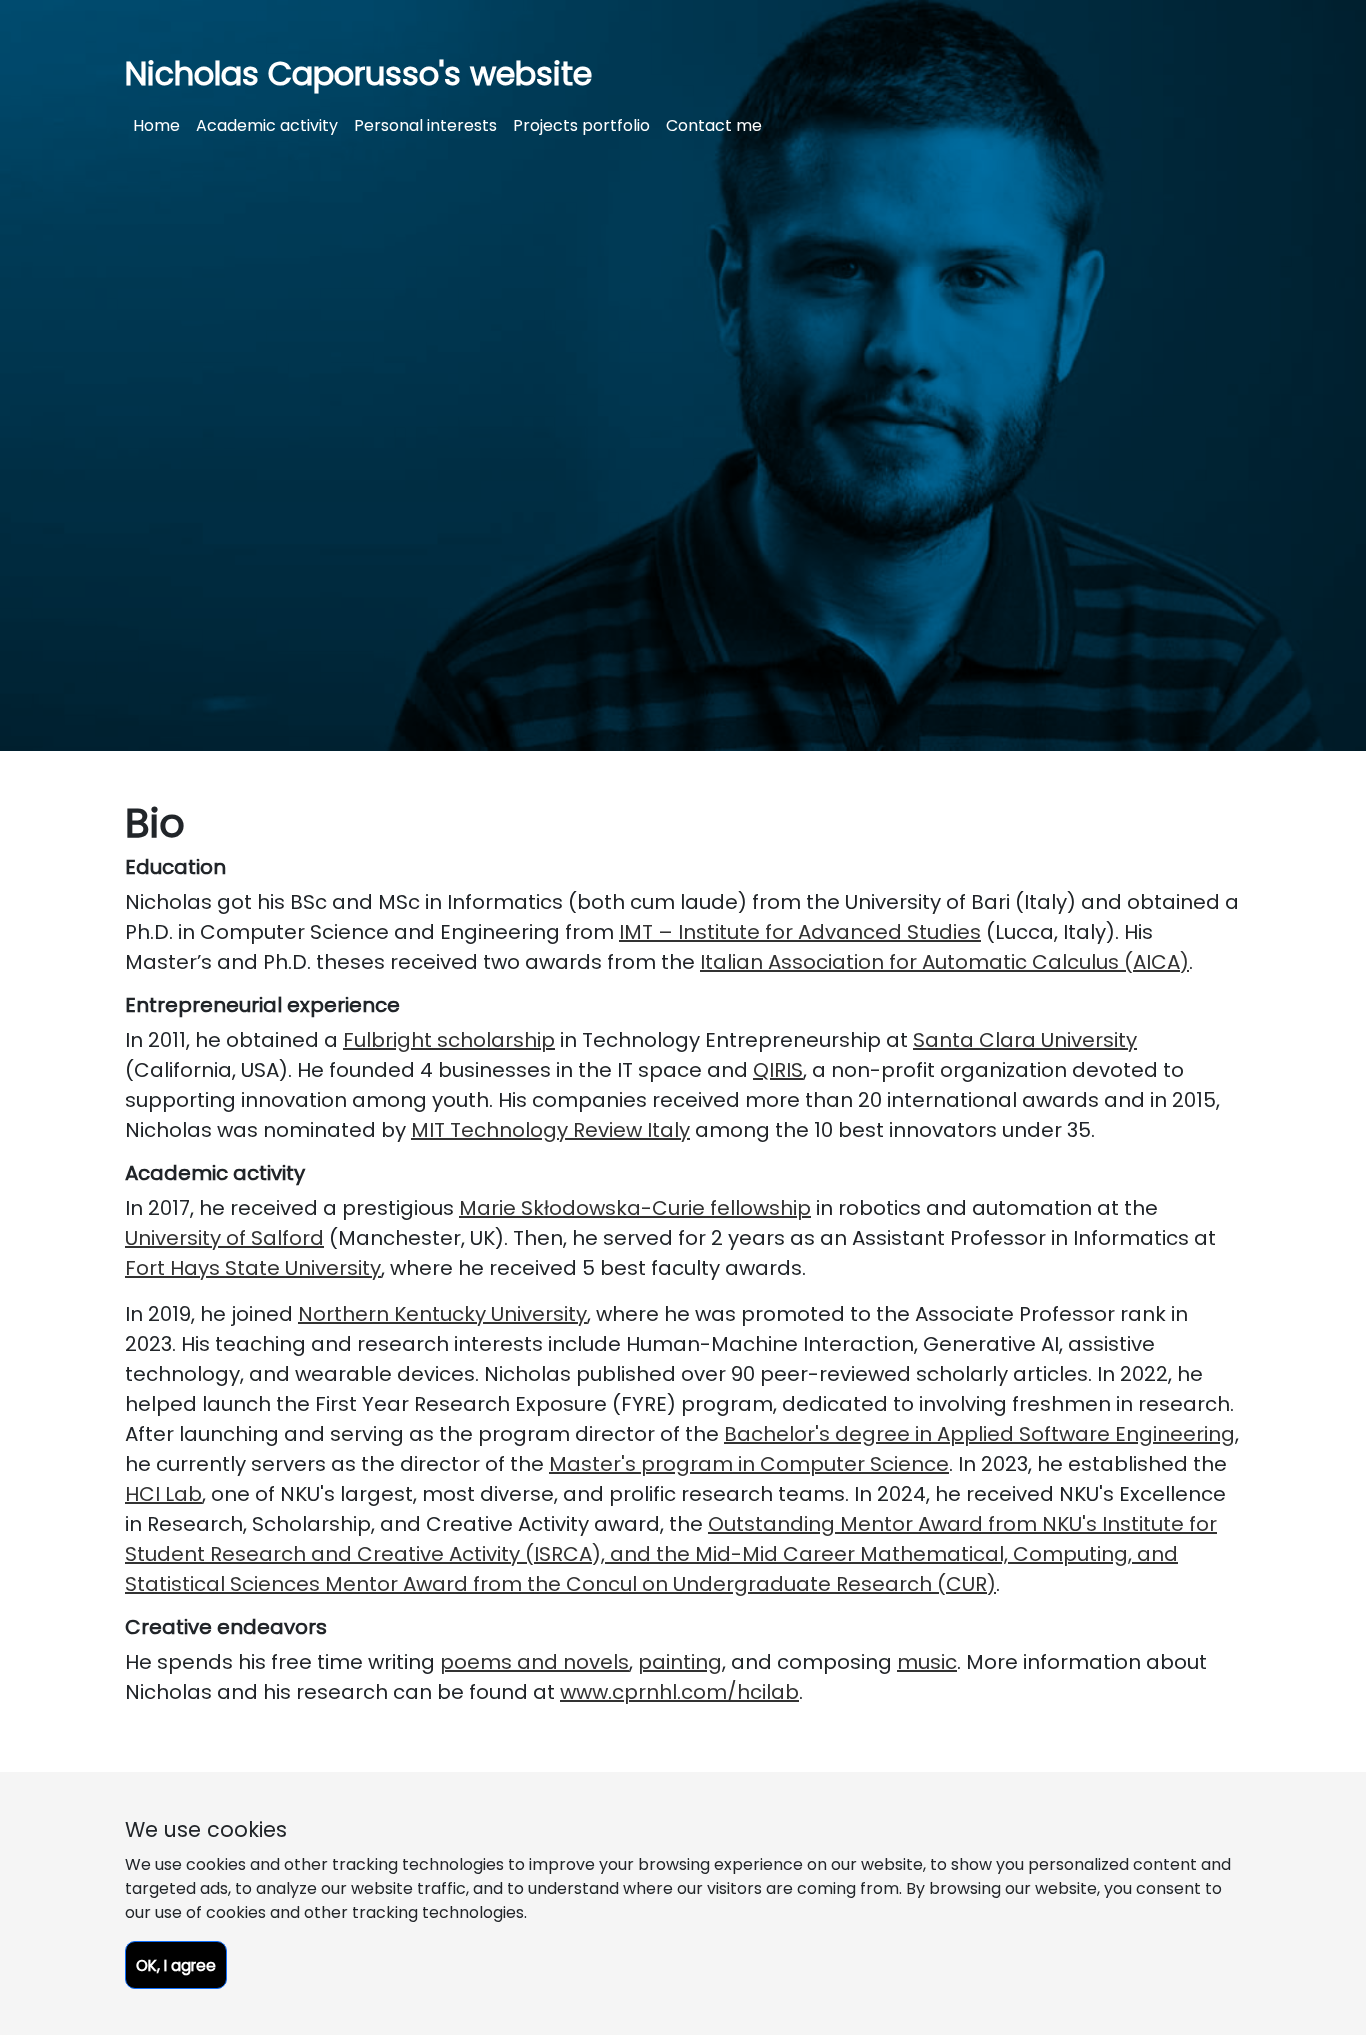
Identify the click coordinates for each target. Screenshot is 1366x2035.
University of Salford (224, 1238)
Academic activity (267, 125)
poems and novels (534, 1662)
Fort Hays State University (253, 1268)
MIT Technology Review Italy (550, 1130)
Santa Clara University (1025, 1040)
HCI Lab (163, 1494)
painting (680, 1662)
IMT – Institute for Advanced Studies (800, 932)
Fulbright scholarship (449, 1040)
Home (156, 125)
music (927, 1662)
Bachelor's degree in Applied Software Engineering (979, 1434)
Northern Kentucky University (442, 1314)
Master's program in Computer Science (749, 1464)
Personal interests (425, 125)
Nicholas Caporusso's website (358, 73)
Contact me (714, 125)
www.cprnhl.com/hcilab (679, 1692)
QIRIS (778, 1070)
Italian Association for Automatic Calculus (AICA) (944, 962)
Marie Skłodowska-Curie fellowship (635, 1208)
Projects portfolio (581, 125)
